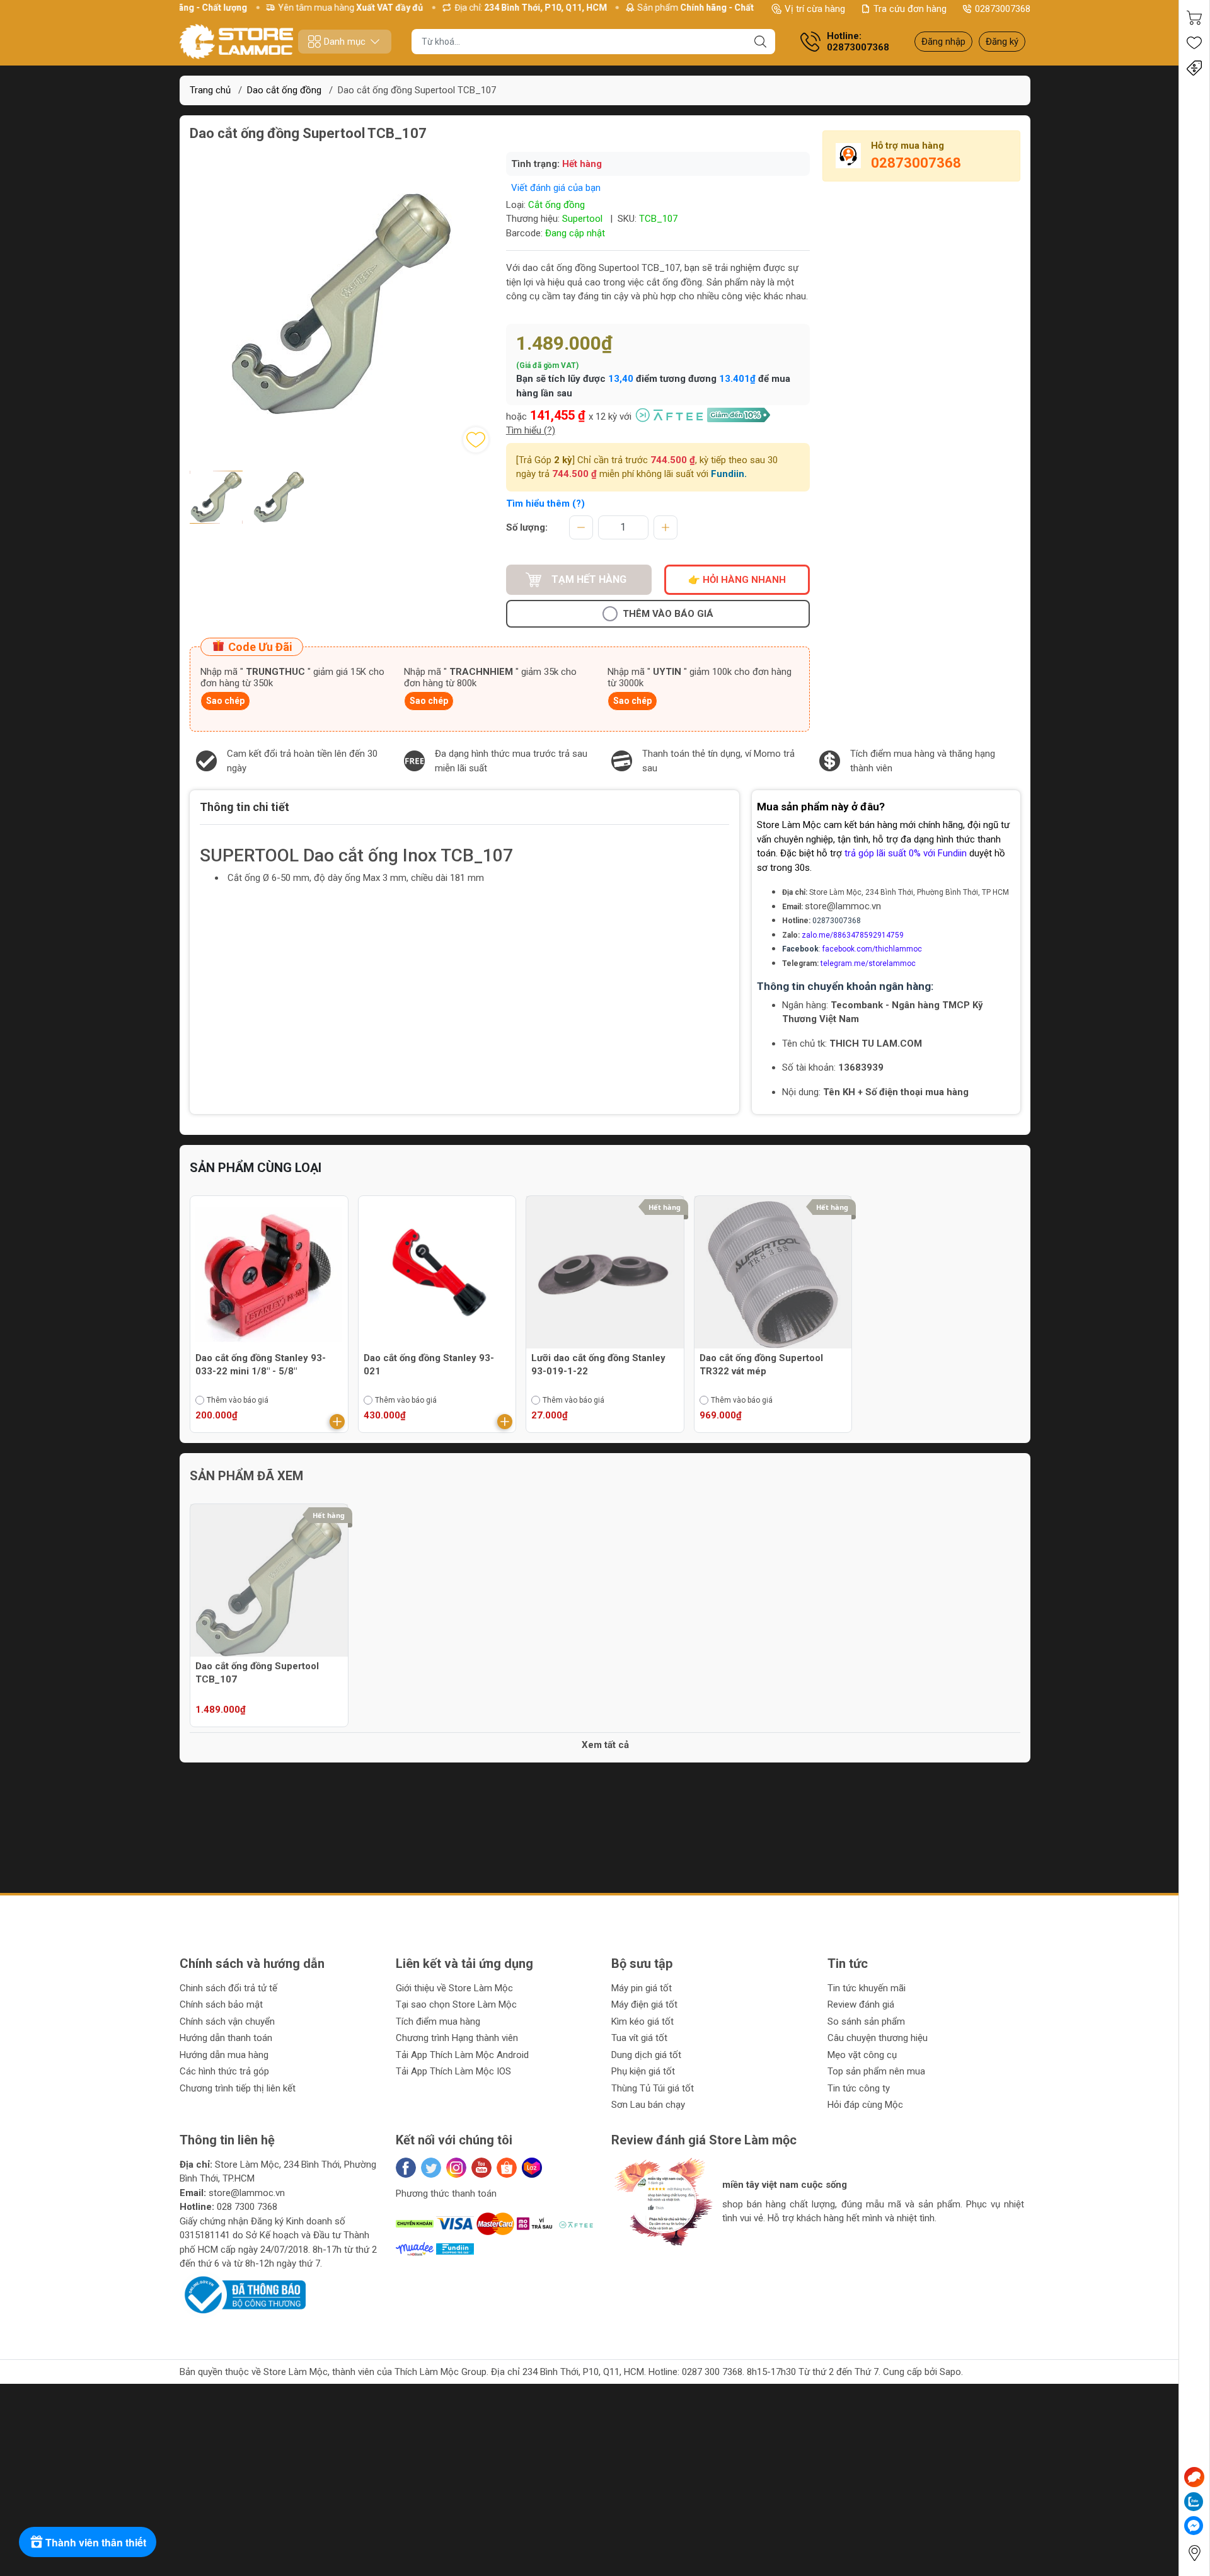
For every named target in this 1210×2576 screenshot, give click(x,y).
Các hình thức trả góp (224, 2071)
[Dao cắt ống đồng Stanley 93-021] (437, 1275)
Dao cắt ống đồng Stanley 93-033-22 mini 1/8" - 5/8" (261, 1365)
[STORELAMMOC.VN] (236, 42)
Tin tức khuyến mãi (867, 1988)
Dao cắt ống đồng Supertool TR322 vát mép (761, 1365)
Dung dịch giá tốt (646, 2055)
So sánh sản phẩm (866, 2021)
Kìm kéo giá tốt (642, 2021)
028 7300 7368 (247, 2207)
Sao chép (225, 701)
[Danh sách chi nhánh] (1194, 2553)
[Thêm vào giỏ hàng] (337, 1422)
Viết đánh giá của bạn (556, 188)
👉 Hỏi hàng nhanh (737, 580)
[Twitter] (431, 2168)
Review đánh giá (861, 2004)
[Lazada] (532, 2168)
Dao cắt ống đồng (284, 90)
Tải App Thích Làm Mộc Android (462, 2055)
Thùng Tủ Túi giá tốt (653, 2088)
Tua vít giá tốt (639, 2038)
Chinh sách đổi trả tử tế (228, 1988)
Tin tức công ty (859, 2088)
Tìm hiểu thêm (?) (545, 503)
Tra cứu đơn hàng (910, 9)
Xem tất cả (605, 1745)
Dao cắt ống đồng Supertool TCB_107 (257, 1673)
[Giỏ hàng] (1194, 18)
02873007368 (1003, 9)
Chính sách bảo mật (221, 2004)
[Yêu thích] (1194, 43)
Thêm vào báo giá (668, 614)
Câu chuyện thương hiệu (878, 2038)
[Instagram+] (456, 2168)
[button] (633, 2257)
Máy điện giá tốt (644, 2004)
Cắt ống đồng (556, 205)
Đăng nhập (943, 42)
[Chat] (1194, 2477)
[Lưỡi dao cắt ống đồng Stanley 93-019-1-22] (605, 1275)
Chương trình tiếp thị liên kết (238, 2088)
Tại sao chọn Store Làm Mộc (456, 2004)
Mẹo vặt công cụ (862, 2055)
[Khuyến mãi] (1194, 68)
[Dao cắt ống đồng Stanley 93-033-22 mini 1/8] (269, 1275)
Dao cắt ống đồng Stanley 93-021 (429, 1365)
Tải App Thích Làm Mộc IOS (453, 2071)
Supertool (582, 219)
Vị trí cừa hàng (815, 9)
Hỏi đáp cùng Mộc (865, 2105)
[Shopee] (507, 2168)
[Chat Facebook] (1194, 2526)
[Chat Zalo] (1194, 2502)
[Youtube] (481, 2168)
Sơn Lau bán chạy (648, 2105)
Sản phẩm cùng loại (256, 1168)
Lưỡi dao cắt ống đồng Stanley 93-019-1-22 (598, 1365)
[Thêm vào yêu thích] (476, 440)
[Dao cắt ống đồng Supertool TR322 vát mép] (773, 1275)
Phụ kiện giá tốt (643, 2071)
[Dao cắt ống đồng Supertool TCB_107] (269, 1583)
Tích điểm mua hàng (438, 2021)
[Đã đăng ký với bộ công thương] (243, 2294)
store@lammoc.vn (843, 906)
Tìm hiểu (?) (531, 430)
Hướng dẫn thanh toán (226, 2038)
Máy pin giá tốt (642, 1988)
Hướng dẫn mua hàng (224, 2055)
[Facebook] (406, 2168)
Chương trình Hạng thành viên (457, 2038)
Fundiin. (729, 474)
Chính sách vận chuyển (227, 2021)
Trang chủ (210, 90)
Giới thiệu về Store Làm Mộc (454, 1988)
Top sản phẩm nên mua (876, 2071)
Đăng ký (1002, 42)
